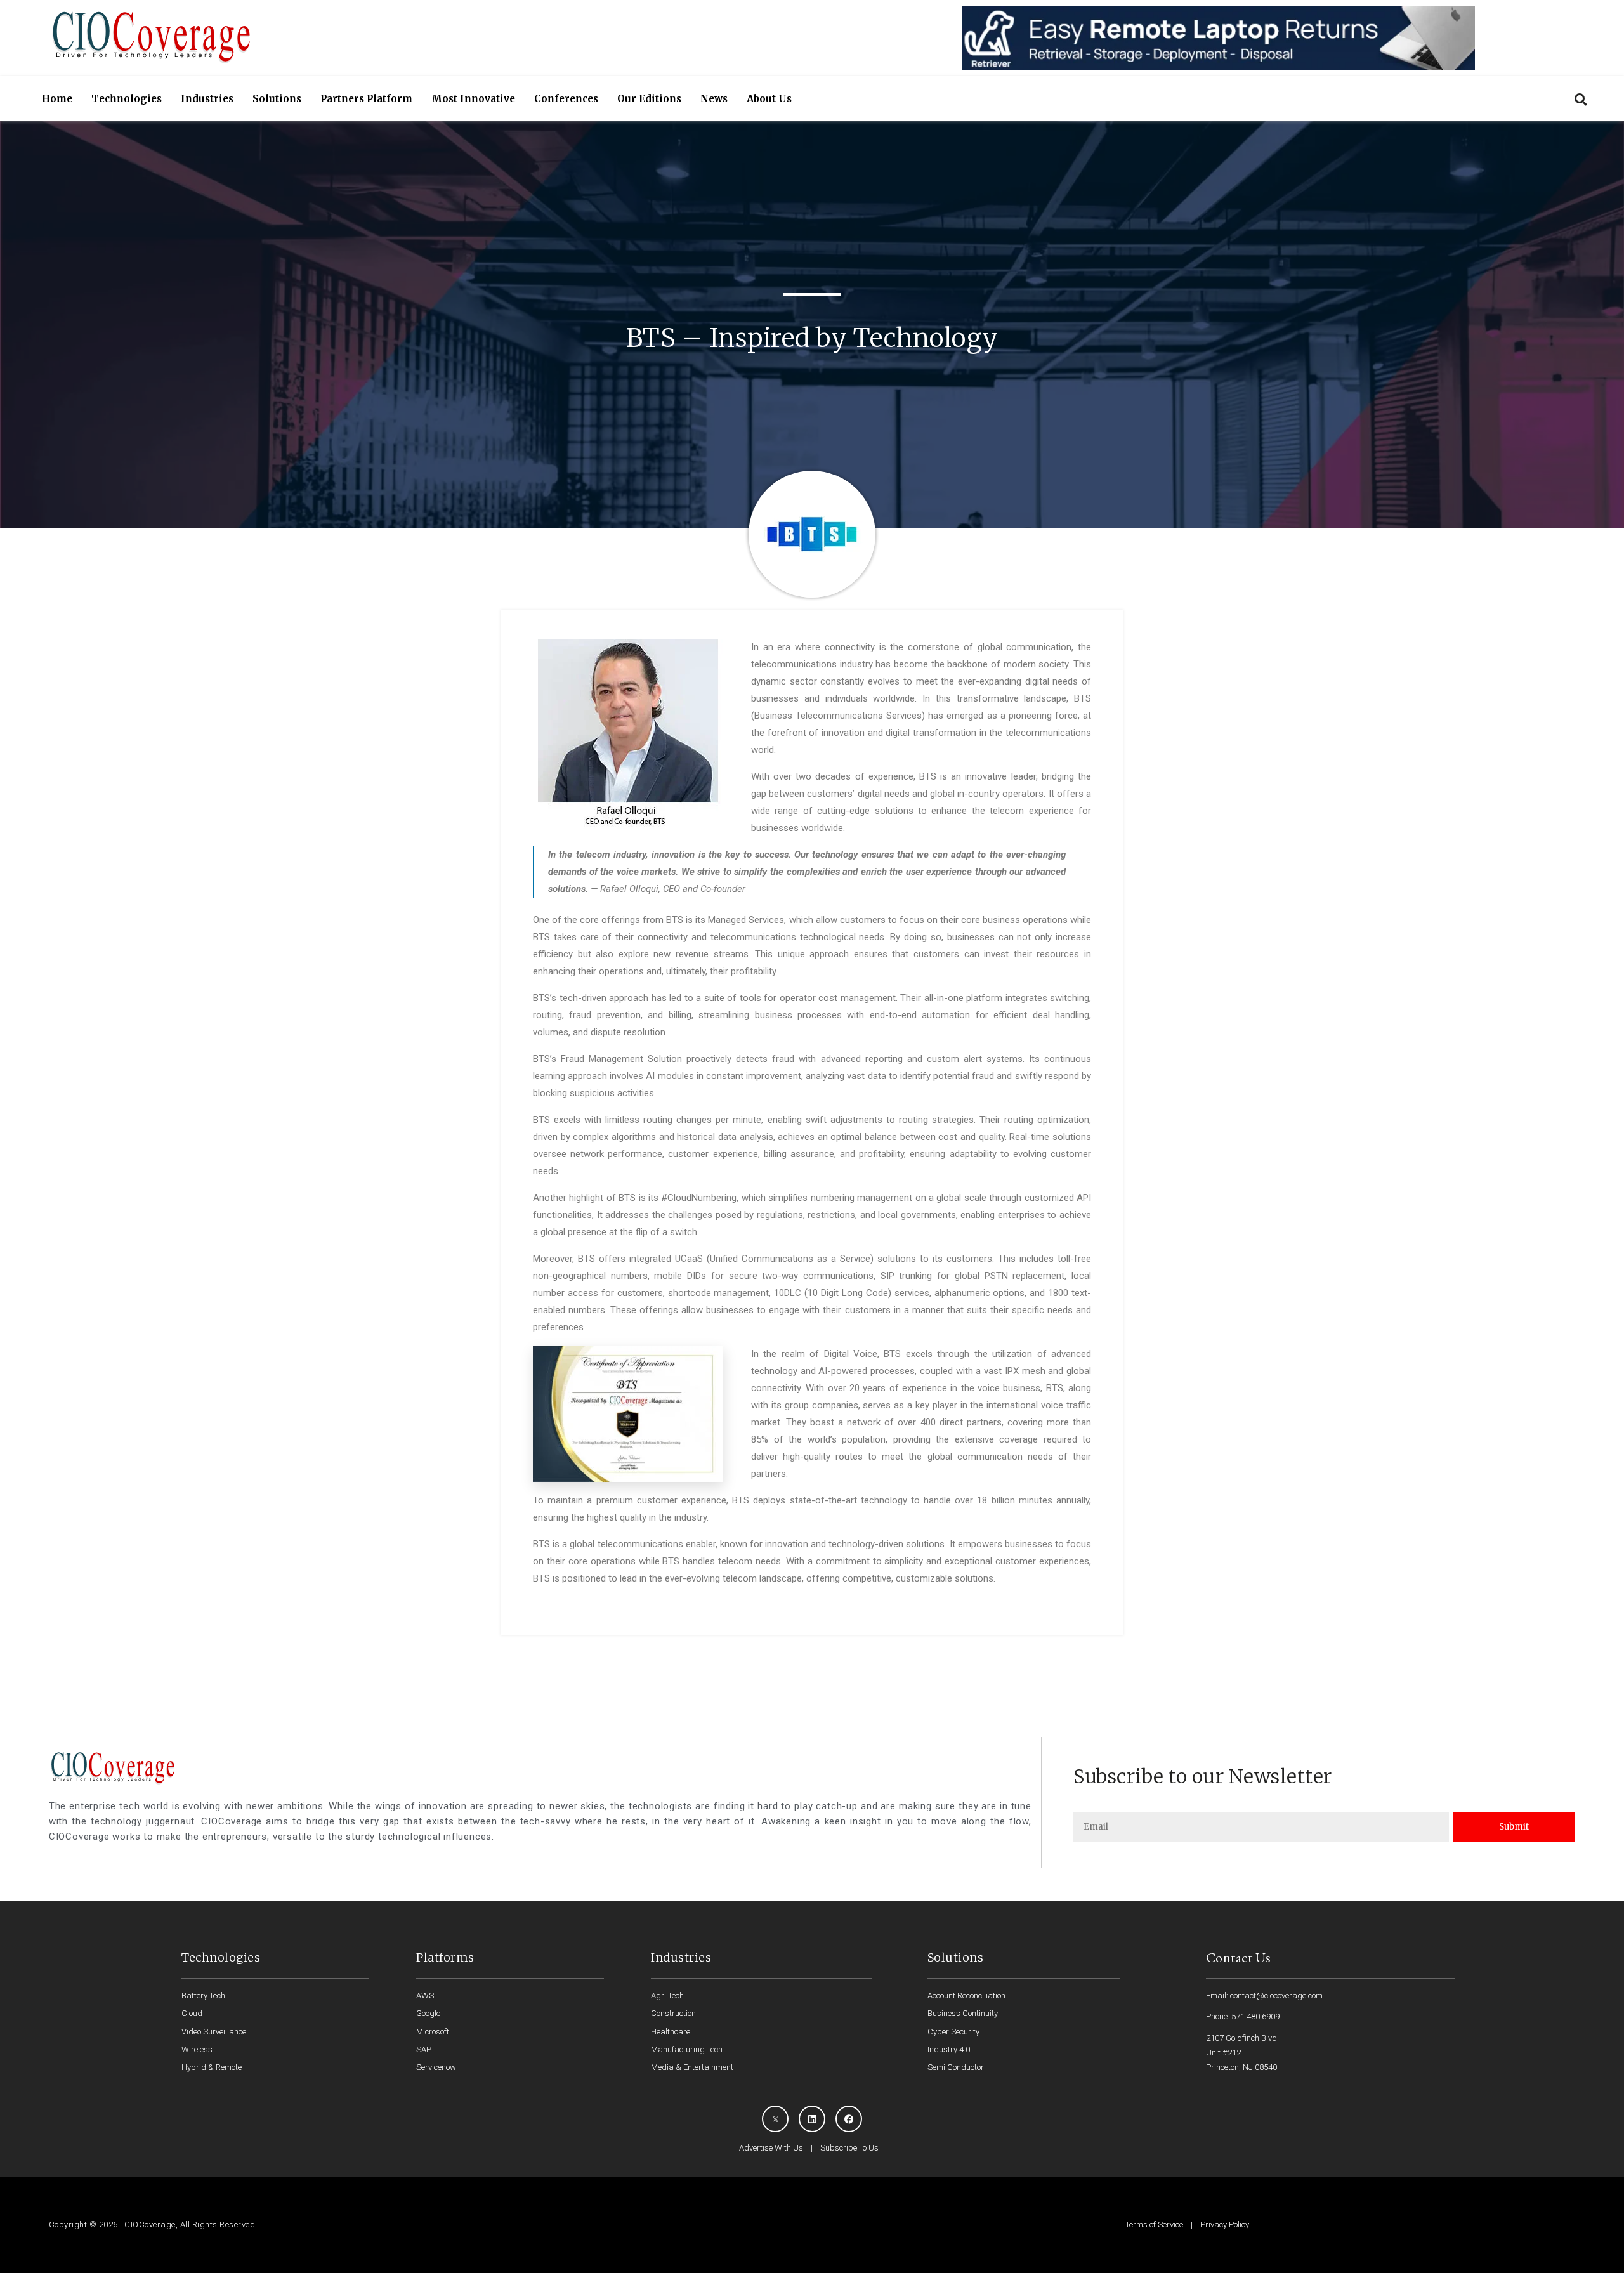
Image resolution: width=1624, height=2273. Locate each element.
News (714, 99)
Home (57, 99)
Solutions (277, 99)
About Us (769, 99)
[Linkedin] (812, 2119)
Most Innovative (473, 99)
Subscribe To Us (849, 2148)
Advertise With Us (771, 2148)
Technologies (127, 99)
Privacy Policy (1225, 2224)
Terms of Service (1154, 2224)
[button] (1581, 99)
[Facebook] (849, 2119)
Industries (207, 99)
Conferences (566, 99)
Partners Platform (366, 99)
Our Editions (649, 99)
